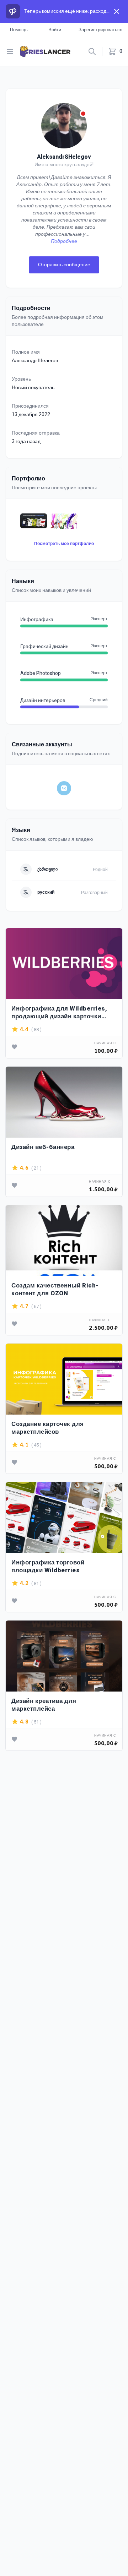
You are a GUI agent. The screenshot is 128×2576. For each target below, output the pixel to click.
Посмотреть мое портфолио (64, 544)
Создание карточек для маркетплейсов (48, 1428)
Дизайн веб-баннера (43, 1147)
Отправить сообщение (64, 265)
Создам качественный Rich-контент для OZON (55, 1289)
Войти (55, 30)
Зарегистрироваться (100, 30)
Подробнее (64, 241)
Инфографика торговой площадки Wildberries (48, 1566)
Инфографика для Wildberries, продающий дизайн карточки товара (59, 1012)
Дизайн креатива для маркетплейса (44, 1705)
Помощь (19, 30)
